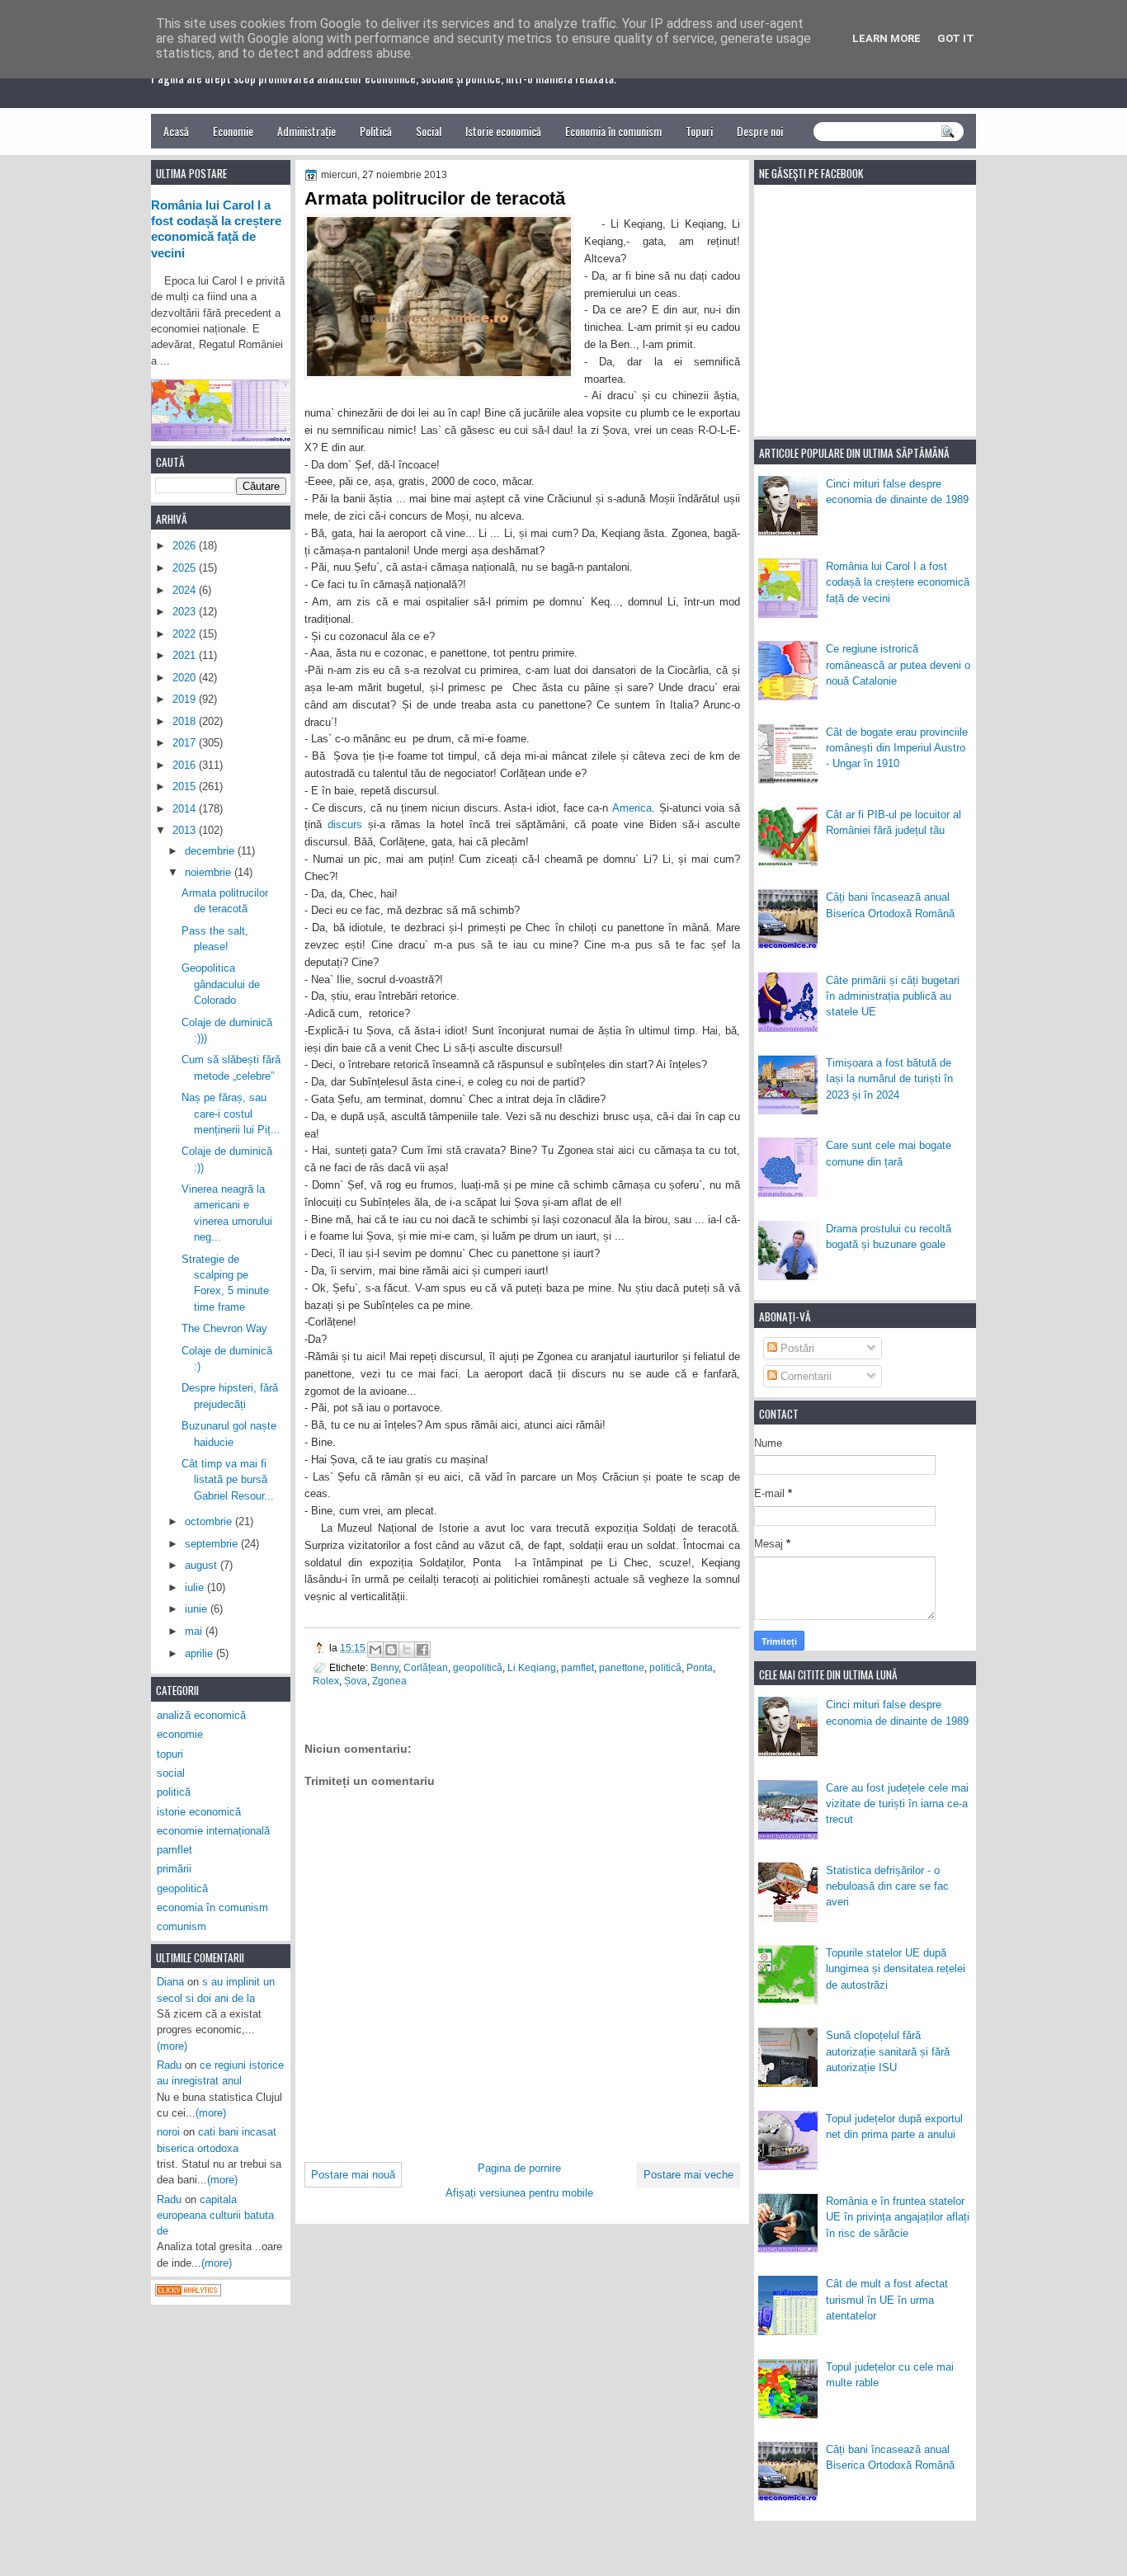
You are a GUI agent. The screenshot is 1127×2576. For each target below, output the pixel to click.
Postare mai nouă (353, 2175)
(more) (172, 2046)
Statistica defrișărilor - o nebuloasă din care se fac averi (887, 1886)
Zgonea (389, 1681)
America (632, 808)
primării (174, 1869)
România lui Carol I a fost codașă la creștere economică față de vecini (898, 582)
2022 (186, 634)
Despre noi (760, 131)
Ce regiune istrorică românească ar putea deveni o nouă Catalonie (898, 665)
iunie (198, 1609)
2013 (186, 830)
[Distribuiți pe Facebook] (422, 1650)
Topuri (699, 131)
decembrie (211, 851)
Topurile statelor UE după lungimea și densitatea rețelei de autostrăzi (896, 1969)
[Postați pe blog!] (391, 1650)
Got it (956, 38)
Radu (169, 2065)
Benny (384, 1667)
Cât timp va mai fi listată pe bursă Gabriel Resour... (228, 1480)
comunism (182, 1926)
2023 (186, 612)
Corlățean (426, 1667)
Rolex (326, 1681)
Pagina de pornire (519, 2168)
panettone (622, 1667)
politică (665, 1667)
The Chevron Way (224, 1328)
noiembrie (210, 872)
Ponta (700, 1667)
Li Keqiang (532, 1667)
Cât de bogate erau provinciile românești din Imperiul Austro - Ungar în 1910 (897, 748)
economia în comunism (212, 1907)
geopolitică (478, 1667)
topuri (170, 1754)
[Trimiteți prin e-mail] (375, 1650)
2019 (186, 699)
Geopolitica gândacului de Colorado (221, 984)
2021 (186, 655)
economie (180, 1734)
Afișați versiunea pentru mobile (519, 2193)
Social (429, 131)
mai (195, 1631)
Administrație (307, 131)
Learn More (887, 38)
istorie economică (199, 1812)
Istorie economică (503, 131)
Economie (233, 131)
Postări (796, 1348)
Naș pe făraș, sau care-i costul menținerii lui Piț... (231, 1114)
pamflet (578, 1667)
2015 (186, 786)
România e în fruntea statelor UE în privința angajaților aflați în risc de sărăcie (898, 2217)
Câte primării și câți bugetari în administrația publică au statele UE (893, 996)
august (203, 1565)
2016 (186, 765)
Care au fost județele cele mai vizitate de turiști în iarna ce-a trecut (897, 1804)
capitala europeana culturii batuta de (215, 2216)
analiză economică (201, 1715)
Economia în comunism (613, 131)
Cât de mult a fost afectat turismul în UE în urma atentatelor (887, 2300)
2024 (186, 590)
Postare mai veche (688, 2175)
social (171, 1773)
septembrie (213, 1544)
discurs (345, 824)
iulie (196, 1587)
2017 (186, 743)
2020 (186, 678)
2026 (186, 546)
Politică (376, 131)
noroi (168, 2132)
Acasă (176, 131)
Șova (356, 1681)
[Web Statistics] (188, 2293)
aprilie (200, 1653)
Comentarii (804, 1376)
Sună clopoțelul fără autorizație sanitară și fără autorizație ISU (888, 2051)
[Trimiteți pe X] (407, 1650)
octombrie (210, 1521)
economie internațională (213, 1831)
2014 (186, 809)
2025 (186, 568)
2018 (186, 721)
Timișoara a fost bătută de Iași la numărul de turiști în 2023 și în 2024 (889, 1079)
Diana (170, 1982)
